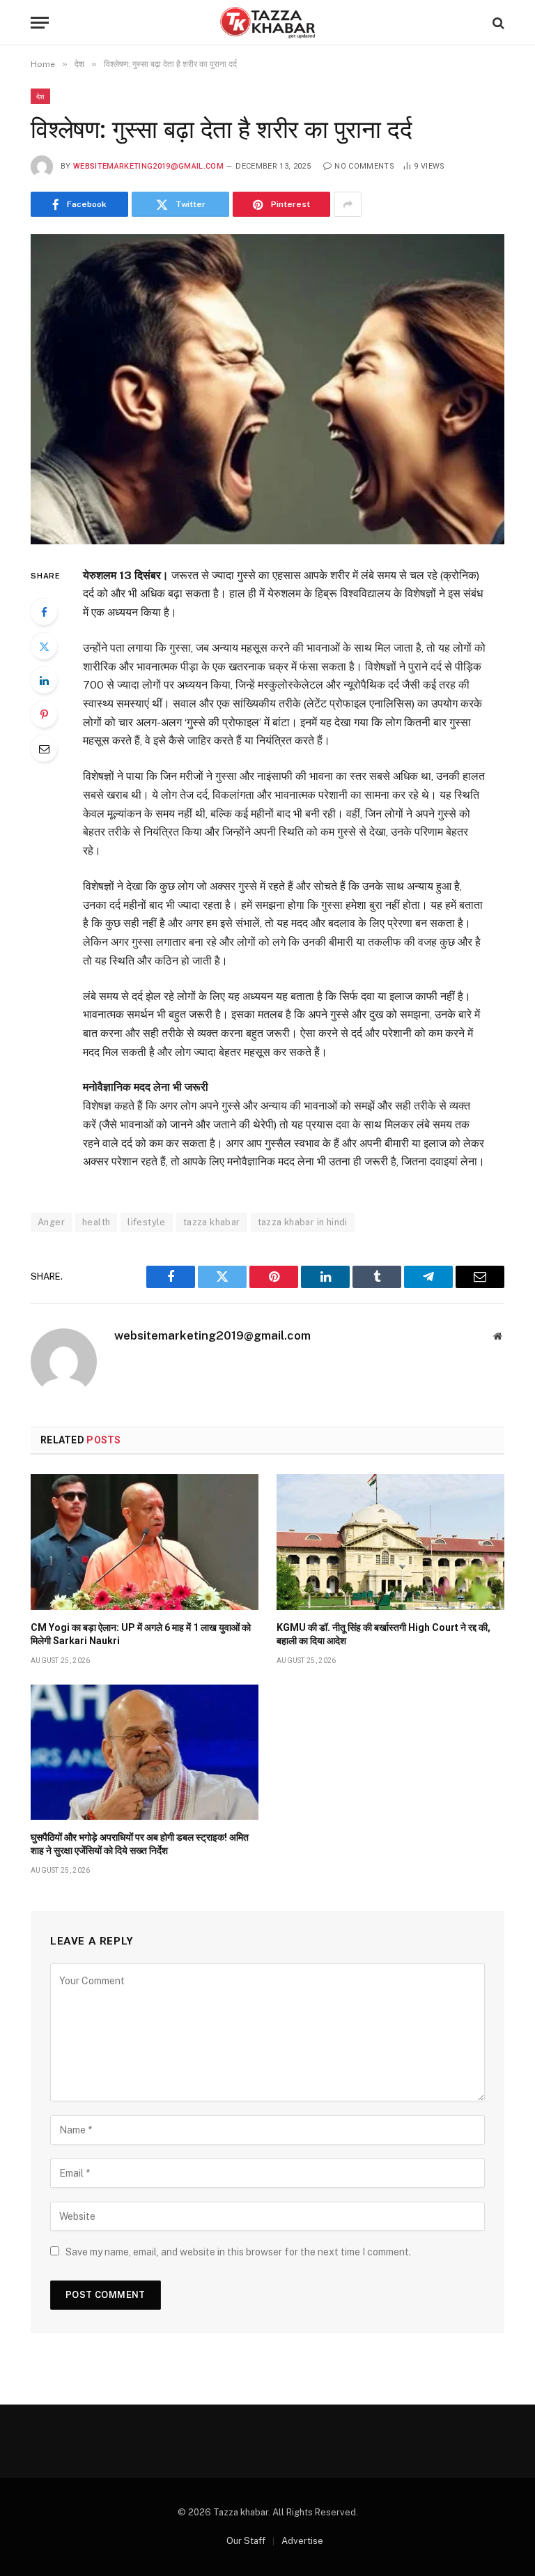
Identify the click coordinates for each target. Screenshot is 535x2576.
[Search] (497, 23)
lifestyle (147, 1222)
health (96, 1222)
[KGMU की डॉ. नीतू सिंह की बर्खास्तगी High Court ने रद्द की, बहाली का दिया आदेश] (390, 1542)
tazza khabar (212, 1222)
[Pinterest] (44, 714)
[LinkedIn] (44, 680)
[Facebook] (44, 612)
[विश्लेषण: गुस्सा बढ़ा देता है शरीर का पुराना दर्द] (267, 389)
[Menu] (40, 23)
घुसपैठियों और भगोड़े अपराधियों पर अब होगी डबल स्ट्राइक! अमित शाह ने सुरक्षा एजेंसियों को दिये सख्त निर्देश (140, 1844)
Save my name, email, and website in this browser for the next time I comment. (238, 2252)
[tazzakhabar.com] (267, 23)
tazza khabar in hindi (303, 1222)
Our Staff (246, 2541)
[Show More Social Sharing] (348, 204)
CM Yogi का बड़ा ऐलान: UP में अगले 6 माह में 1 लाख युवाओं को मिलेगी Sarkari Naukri (141, 1634)
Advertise (302, 2541)
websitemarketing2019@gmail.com (148, 166)
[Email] (44, 749)
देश (40, 96)
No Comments (364, 166)
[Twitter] (44, 646)
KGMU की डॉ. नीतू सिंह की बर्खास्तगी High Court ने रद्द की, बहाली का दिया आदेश (383, 1634)
